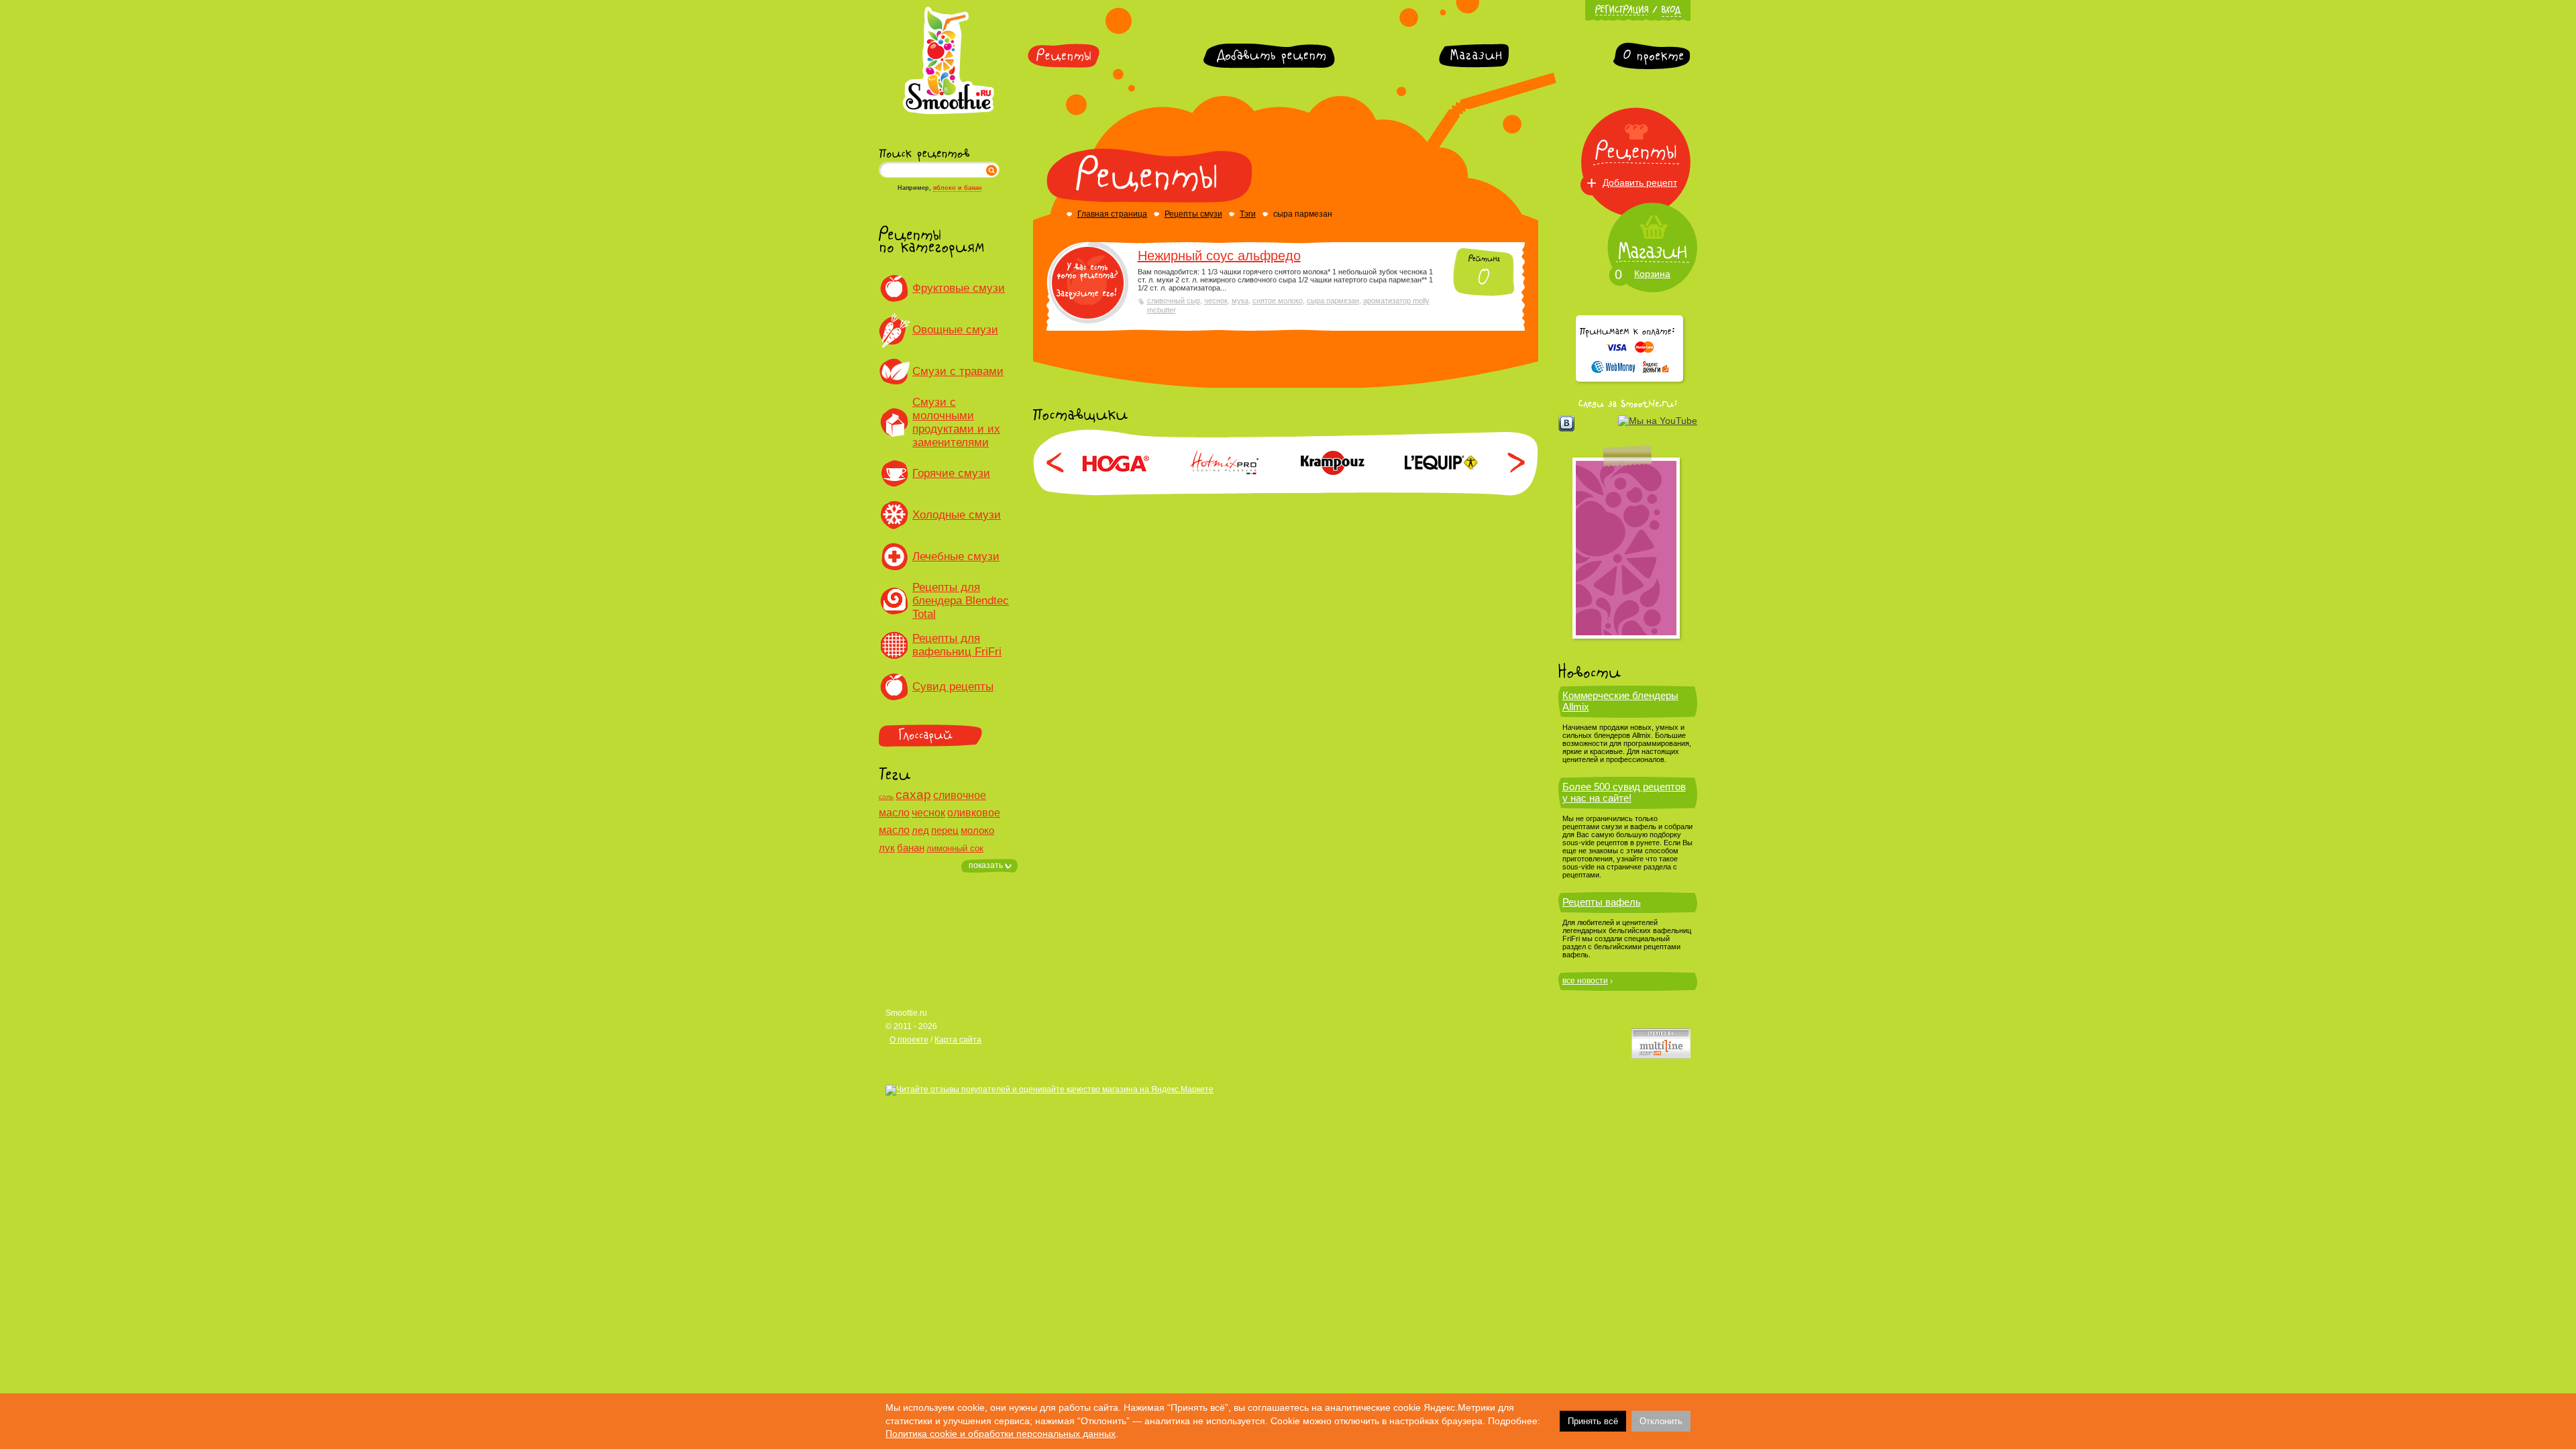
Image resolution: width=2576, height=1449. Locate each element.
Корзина (1652, 274)
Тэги (1248, 214)
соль (886, 797)
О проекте (909, 1040)
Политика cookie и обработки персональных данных (1001, 1434)
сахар (913, 795)
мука (1240, 301)
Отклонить (1661, 1421)
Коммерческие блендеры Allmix (1620, 701)
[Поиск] (991, 170)
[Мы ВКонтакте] (1566, 423)
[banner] (1626, 548)
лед (920, 830)
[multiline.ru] (1661, 1043)
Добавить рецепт (1640, 182)
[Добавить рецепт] (1269, 56)
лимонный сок (955, 848)
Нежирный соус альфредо (1219, 256)
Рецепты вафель (1602, 902)
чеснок (928, 813)
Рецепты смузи (1193, 214)
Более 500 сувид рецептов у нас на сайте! (1624, 792)
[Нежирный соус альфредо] (1088, 283)
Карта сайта (958, 1040)
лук (887, 848)
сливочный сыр (1174, 301)
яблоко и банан (957, 188)
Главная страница (1112, 214)
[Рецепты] (1064, 56)
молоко (977, 830)
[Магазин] (1474, 56)
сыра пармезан (1333, 301)
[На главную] (948, 112)
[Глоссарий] (948, 736)
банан (911, 848)
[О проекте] (1652, 56)
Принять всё (1593, 1421)
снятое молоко (1278, 301)
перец (945, 830)
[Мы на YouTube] (1658, 421)
